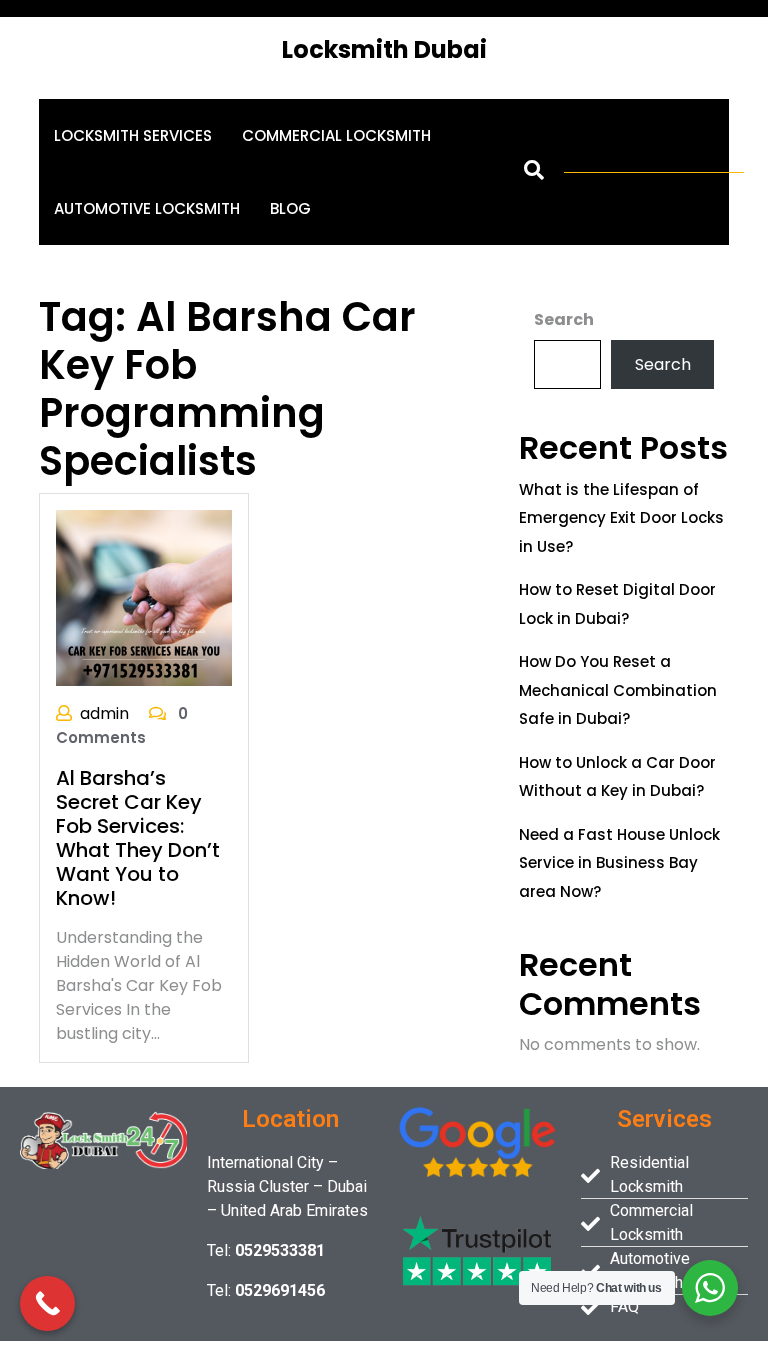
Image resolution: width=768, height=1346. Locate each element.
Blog (290, 208)
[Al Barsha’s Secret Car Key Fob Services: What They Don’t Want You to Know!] (144, 596)
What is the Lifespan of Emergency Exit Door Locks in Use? (621, 518)
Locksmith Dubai (384, 49)
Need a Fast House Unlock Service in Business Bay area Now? (619, 863)
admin (104, 713)
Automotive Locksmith (147, 208)
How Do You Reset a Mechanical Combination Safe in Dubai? (618, 690)
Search (564, 319)
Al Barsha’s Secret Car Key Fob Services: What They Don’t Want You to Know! (138, 838)
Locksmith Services (133, 135)
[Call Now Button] (47, 1303)
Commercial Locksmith (336, 135)
